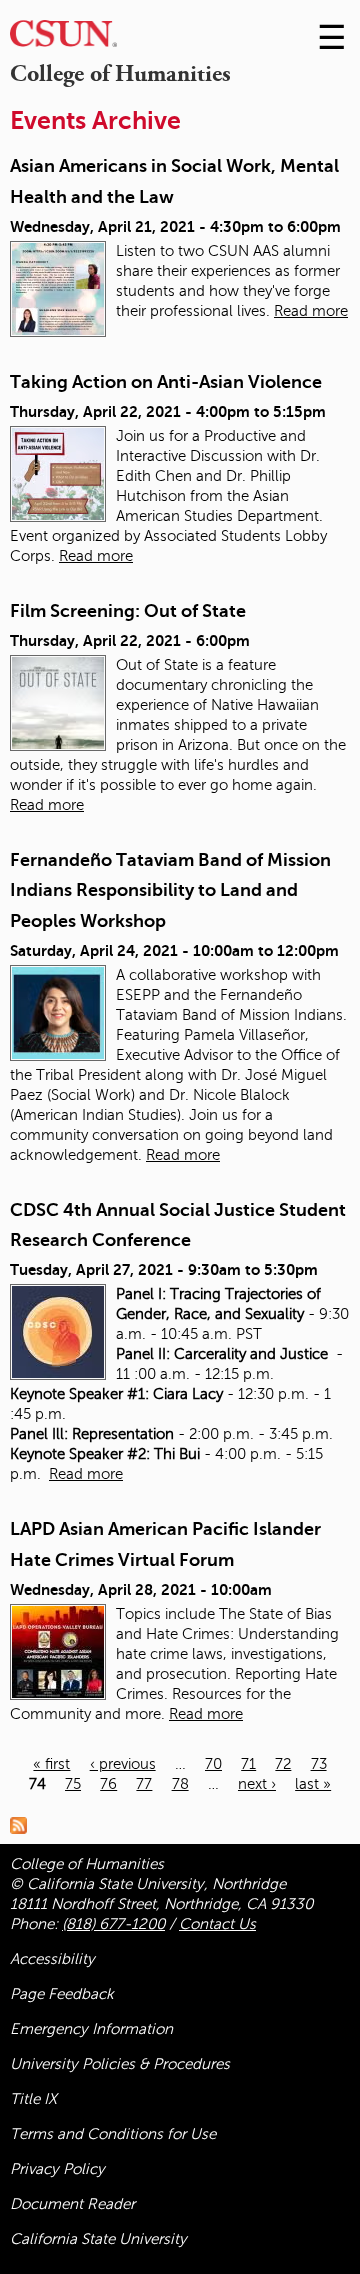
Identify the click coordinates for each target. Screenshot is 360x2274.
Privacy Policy (57, 2169)
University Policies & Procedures (120, 2064)
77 (144, 1784)
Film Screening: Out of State (128, 611)
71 (248, 1764)
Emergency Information (91, 2029)
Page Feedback (62, 1994)
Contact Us (217, 1924)
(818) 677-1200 (113, 1924)
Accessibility (52, 1959)
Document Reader (72, 2204)
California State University (98, 2239)
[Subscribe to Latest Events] (23, 1824)
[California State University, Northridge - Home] (63, 38)
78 (180, 1784)
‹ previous (123, 1764)
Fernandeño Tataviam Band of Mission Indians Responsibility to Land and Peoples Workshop (170, 890)
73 (319, 1764)
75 (73, 1784)
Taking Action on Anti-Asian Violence (166, 382)
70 (213, 1764)
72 (283, 1764)
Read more (311, 311)
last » (313, 1784)
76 (108, 1784)
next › (257, 1784)
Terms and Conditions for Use (113, 2134)
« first (51, 1764)
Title (33, 2099)
